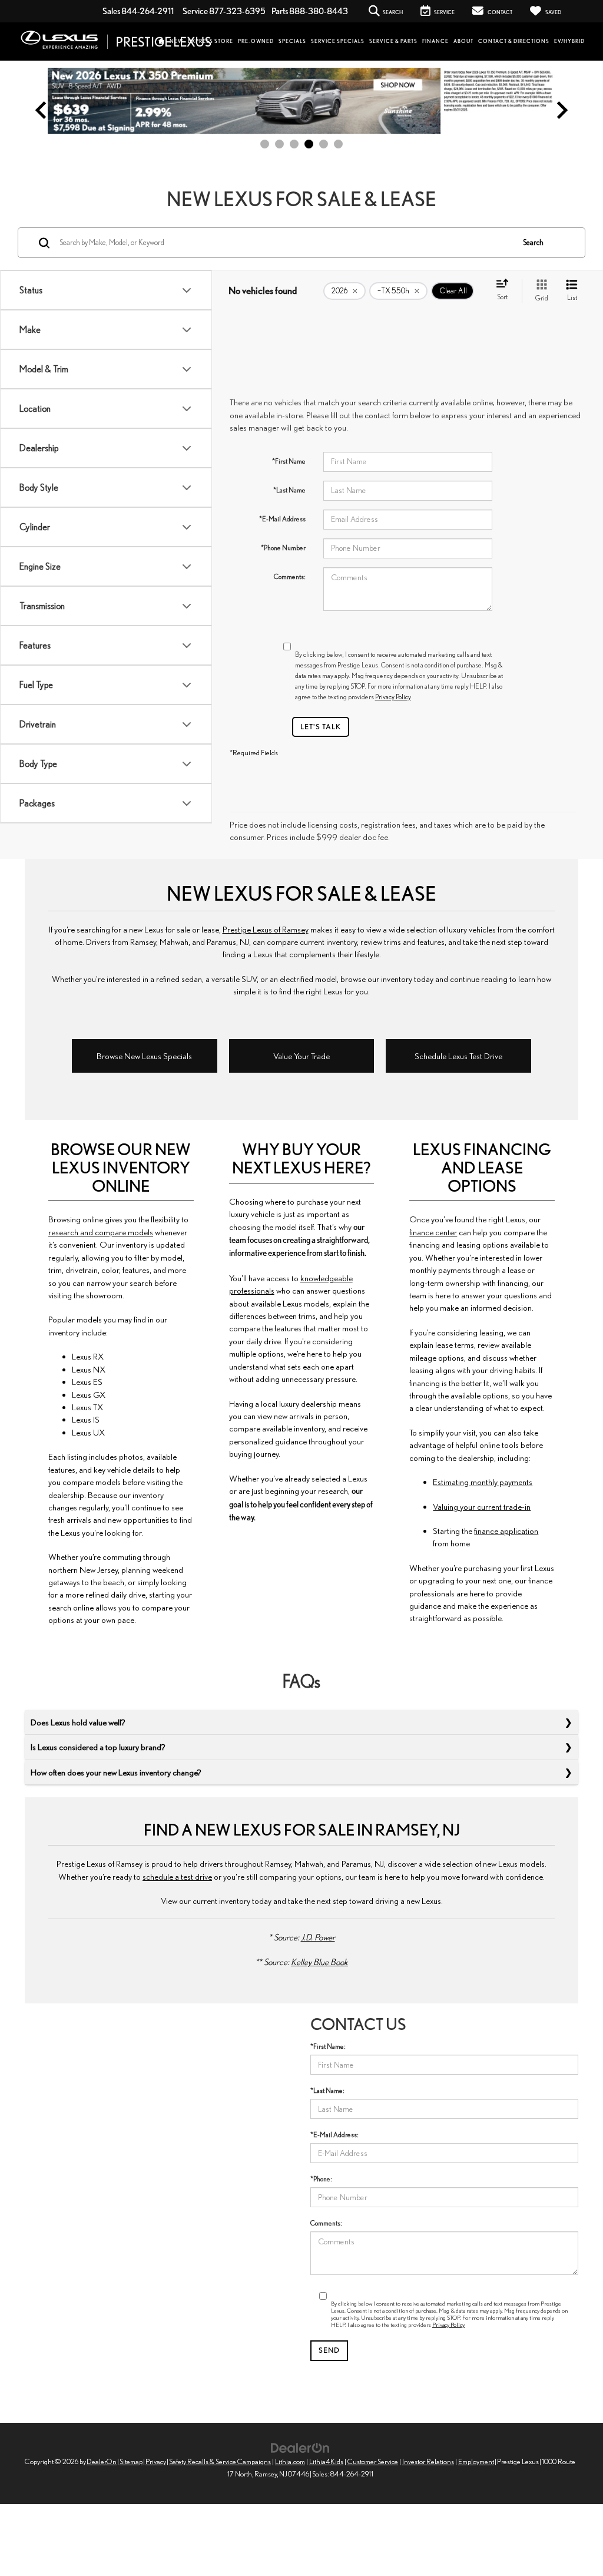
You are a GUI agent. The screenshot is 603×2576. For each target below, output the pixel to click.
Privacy (156, 2461)
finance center (433, 1232)
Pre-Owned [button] (256, 41)
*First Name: (328, 2046)
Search (533, 242)
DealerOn (102, 2461)
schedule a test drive (177, 1876)
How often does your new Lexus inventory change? (116, 1772)
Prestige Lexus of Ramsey (266, 929)
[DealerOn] (300, 2447)
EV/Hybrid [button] (569, 41)
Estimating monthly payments (483, 1482)
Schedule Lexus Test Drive (458, 1056)
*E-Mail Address (282, 519)
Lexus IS (86, 1419)
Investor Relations (428, 2461)
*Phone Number (283, 548)
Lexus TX (87, 1407)
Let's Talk (321, 727)
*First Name (289, 461)
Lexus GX (89, 1395)
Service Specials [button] (338, 41)
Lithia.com (290, 2461)
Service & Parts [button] (393, 41)
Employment (476, 2461)
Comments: (290, 576)
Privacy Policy (393, 697)
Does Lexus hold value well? (78, 1722)
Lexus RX (88, 1356)
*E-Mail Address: (334, 2134)
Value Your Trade (301, 1056)
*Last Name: (327, 2090)
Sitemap (131, 2461)
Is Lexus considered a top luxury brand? (98, 1747)
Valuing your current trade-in (482, 1507)
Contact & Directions (514, 41)
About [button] (463, 41)
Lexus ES (87, 1382)
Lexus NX (89, 1369)
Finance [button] (435, 41)
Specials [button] (292, 41)
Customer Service (373, 2461)
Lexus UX (88, 1432)
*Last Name (289, 490)
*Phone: (321, 2179)
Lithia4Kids (326, 2461)
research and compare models (101, 1232)
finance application (506, 1531)
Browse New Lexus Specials (144, 1056)
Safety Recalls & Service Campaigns (220, 2461)
